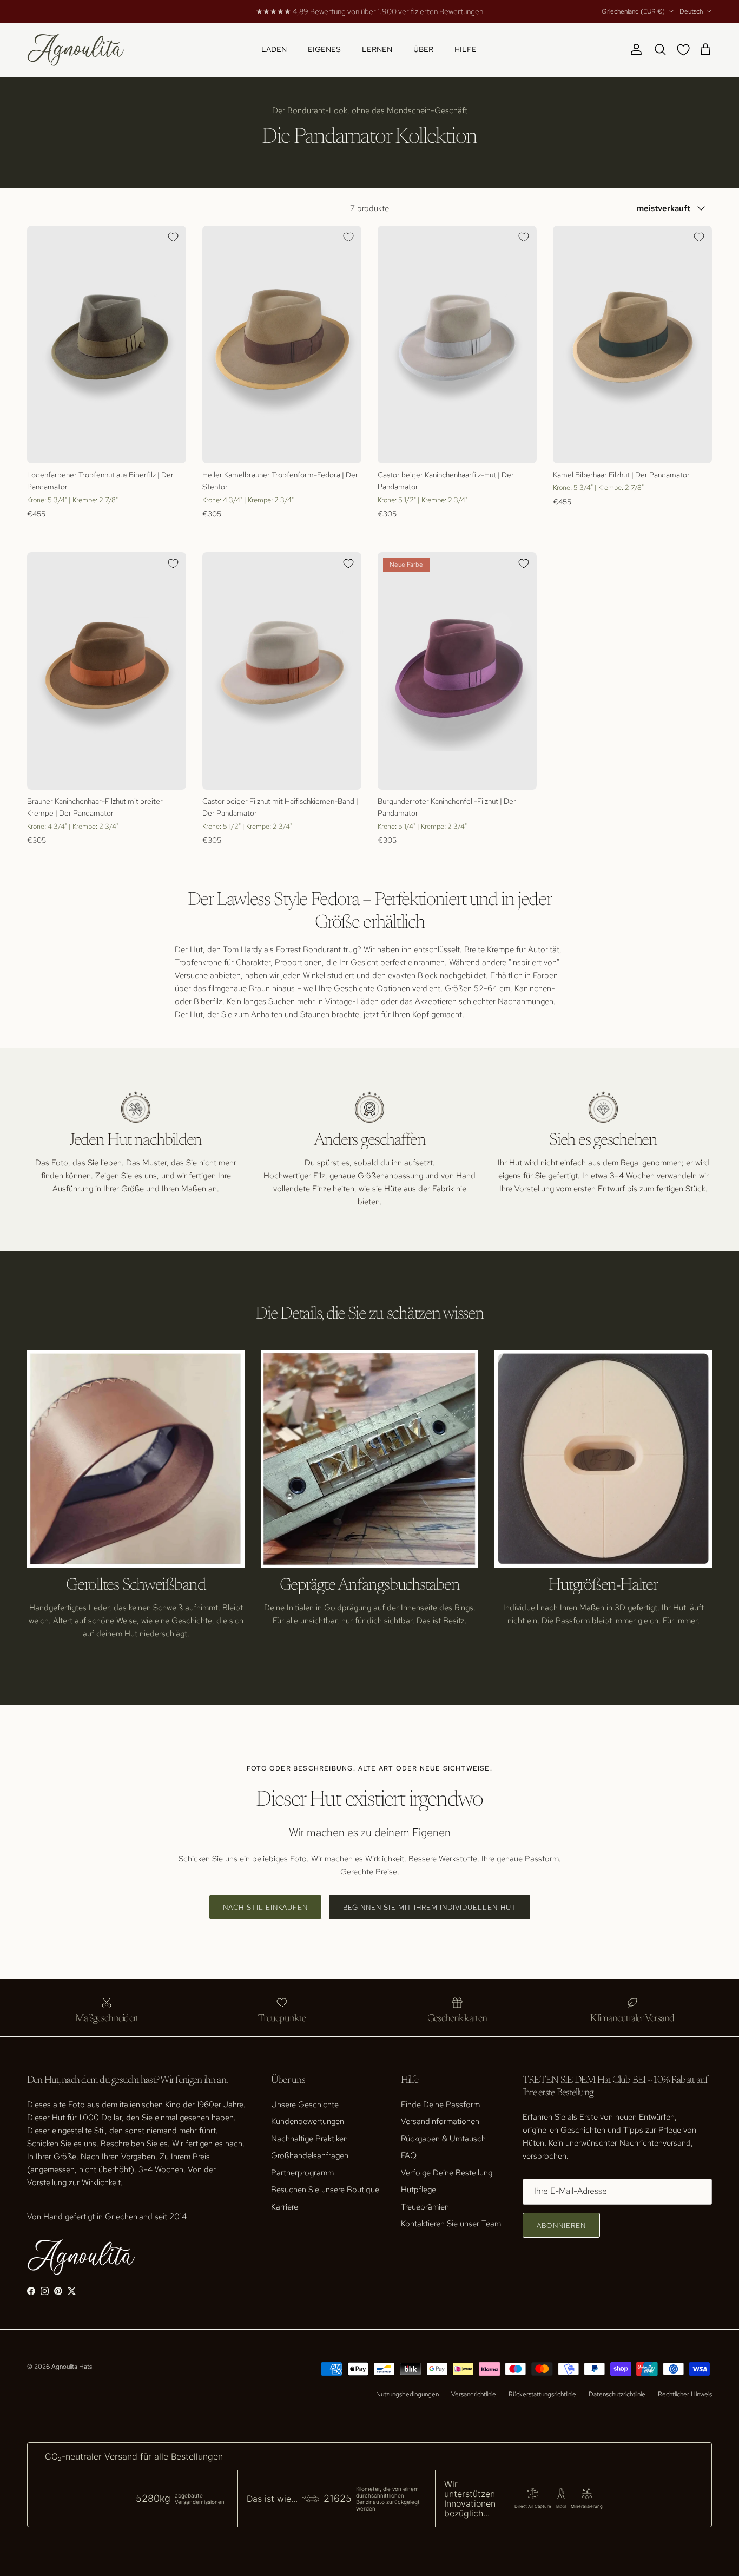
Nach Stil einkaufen (265, 1907)
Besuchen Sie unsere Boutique (325, 2190)
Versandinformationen (440, 2121)
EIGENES (324, 49)
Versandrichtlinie (474, 2394)
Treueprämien (425, 2207)
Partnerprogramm (302, 2173)
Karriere (285, 2207)
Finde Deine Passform (440, 2105)
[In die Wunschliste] (173, 237)
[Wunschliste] (685, 50)
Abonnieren (561, 2226)
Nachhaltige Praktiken (309, 2139)
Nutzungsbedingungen (407, 2394)
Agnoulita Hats (72, 2367)
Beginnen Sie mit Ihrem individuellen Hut (430, 1907)
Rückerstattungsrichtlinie (542, 2394)
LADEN (274, 49)
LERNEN (377, 49)
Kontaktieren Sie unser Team (451, 2224)
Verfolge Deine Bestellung (447, 2173)
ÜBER (423, 49)
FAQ (409, 2155)
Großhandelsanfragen (310, 2155)
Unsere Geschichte (305, 2105)
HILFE (466, 49)
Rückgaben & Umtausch (443, 2139)
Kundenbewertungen (308, 2121)
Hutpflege (418, 2190)
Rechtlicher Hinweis (685, 2394)
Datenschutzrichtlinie (617, 2394)
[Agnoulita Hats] (76, 50)
